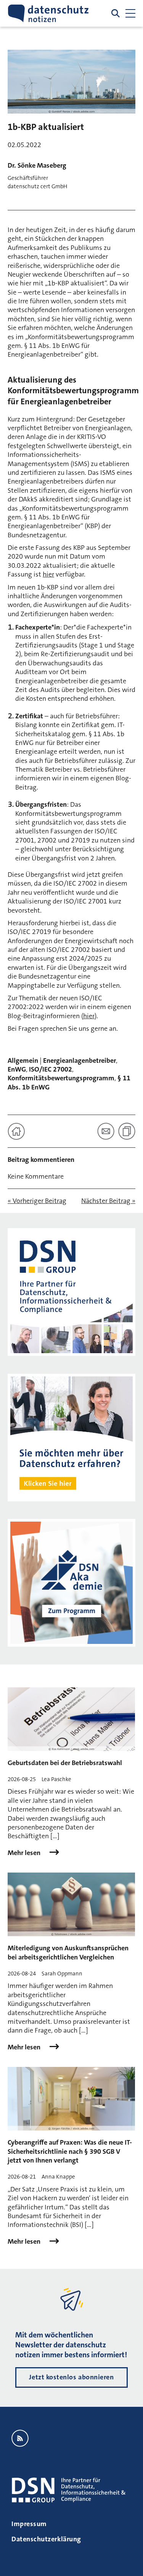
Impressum (29, 2524)
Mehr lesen (25, 1853)
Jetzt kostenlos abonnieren (71, 2377)
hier (48, 574)
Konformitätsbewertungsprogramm (61, 1078)
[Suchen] (116, 13)
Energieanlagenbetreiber (80, 1061)
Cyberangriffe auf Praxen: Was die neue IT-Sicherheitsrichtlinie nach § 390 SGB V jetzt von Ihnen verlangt (70, 2151)
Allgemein (23, 1061)
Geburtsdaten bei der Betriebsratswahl (65, 1763)
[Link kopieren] (127, 1131)
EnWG (17, 1069)
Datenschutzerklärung (46, 2539)
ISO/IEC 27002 (51, 1069)
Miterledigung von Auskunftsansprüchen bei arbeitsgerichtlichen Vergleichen (68, 1952)
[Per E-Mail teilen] (106, 1131)
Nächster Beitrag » (108, 1201)
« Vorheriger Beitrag (37, 1201)
